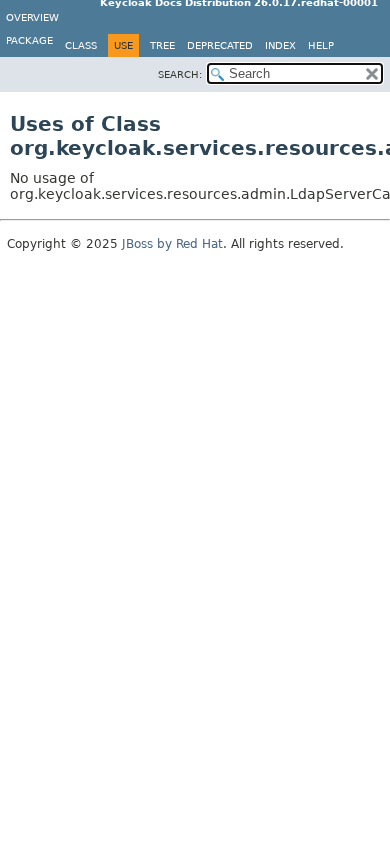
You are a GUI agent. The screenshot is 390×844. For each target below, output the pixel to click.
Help (321, 45)
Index (280, 45)
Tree (162, 45)
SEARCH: (180, 74)
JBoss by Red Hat (172, 244)
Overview (32, 17)
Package (29, 40)
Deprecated (220, 45)
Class (81, 45)
